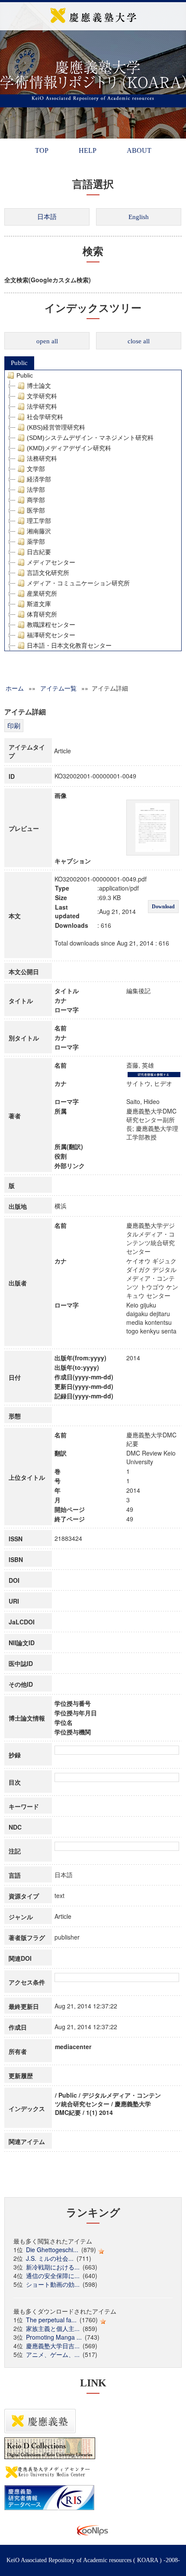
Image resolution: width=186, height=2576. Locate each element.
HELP (88, 150)
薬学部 (36, 542)
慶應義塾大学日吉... (53, 2346)
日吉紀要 (39, 552)
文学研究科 (42, 396)
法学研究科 (42, 407)
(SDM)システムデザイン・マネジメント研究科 (90, 438)
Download (163, 907)
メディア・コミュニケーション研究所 (78, 583)
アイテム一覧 (58, 688)
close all (139, 341)
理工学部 (39, 521)
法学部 (36, 490)
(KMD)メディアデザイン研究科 (69, 448)
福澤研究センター (51, 635)
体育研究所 (42, 614)
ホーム (15, 688)
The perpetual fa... (51, 2320)
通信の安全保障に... (53, 2276)
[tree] (93, 510)
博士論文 (39, 386)
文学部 (36, 469)
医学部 (36, 510)
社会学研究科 (45, 417)
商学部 (36, 500)
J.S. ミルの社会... (50, 2258)
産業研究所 (42, 594)
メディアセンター (51, 562)
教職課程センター (51, 625)
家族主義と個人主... (53, 2328)
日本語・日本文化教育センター (69, 646)
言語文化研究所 (48, 573)
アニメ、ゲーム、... (53, 2354)
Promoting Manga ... (54, 2337)
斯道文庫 (39, 604)
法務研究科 (42, 458)
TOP (42, 150)
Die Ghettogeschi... (52, 2250)
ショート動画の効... (53, 2284)
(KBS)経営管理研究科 (56, 427)
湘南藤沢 (39, 531)
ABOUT (139, 150)
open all (47, 341)
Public (19, 363)
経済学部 (39, 479)
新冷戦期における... (53, 2267)
